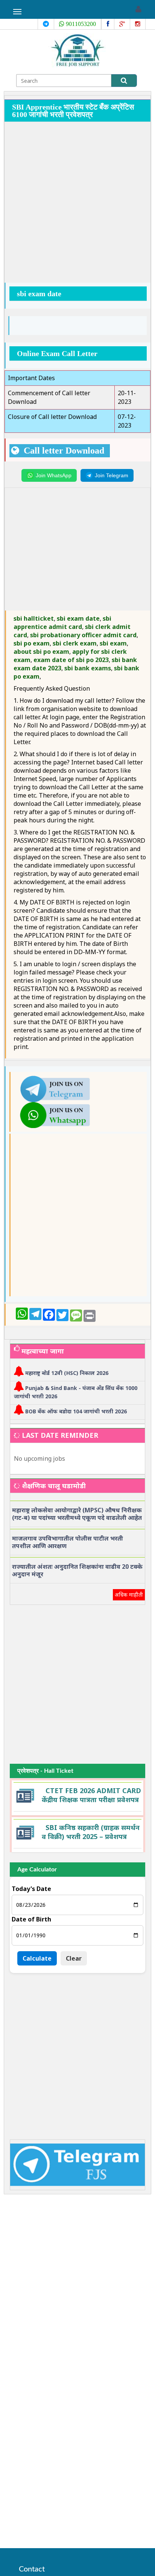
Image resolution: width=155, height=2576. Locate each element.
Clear (74, 1958)
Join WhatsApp (54, 475)
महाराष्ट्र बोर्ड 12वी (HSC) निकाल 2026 (67, 1373)
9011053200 (80, 24)
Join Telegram (112, 475)
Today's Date (31, 1889)
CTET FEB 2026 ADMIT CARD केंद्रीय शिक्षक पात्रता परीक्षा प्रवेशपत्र (91, 1795)
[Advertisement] (77, 203)
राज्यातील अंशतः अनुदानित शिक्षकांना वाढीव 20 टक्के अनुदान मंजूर (77, 1570)
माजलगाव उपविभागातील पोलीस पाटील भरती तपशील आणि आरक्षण (68, 1542)
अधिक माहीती (129, 1595)
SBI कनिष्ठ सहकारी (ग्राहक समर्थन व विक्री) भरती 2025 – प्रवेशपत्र (91, 1832)
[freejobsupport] (55, 1088)
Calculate (37, 1958)
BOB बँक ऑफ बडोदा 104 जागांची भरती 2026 (76, 1411)
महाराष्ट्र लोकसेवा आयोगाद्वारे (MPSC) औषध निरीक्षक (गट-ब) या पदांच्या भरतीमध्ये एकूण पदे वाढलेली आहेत (77, 1514)
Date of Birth (31, 1919)
